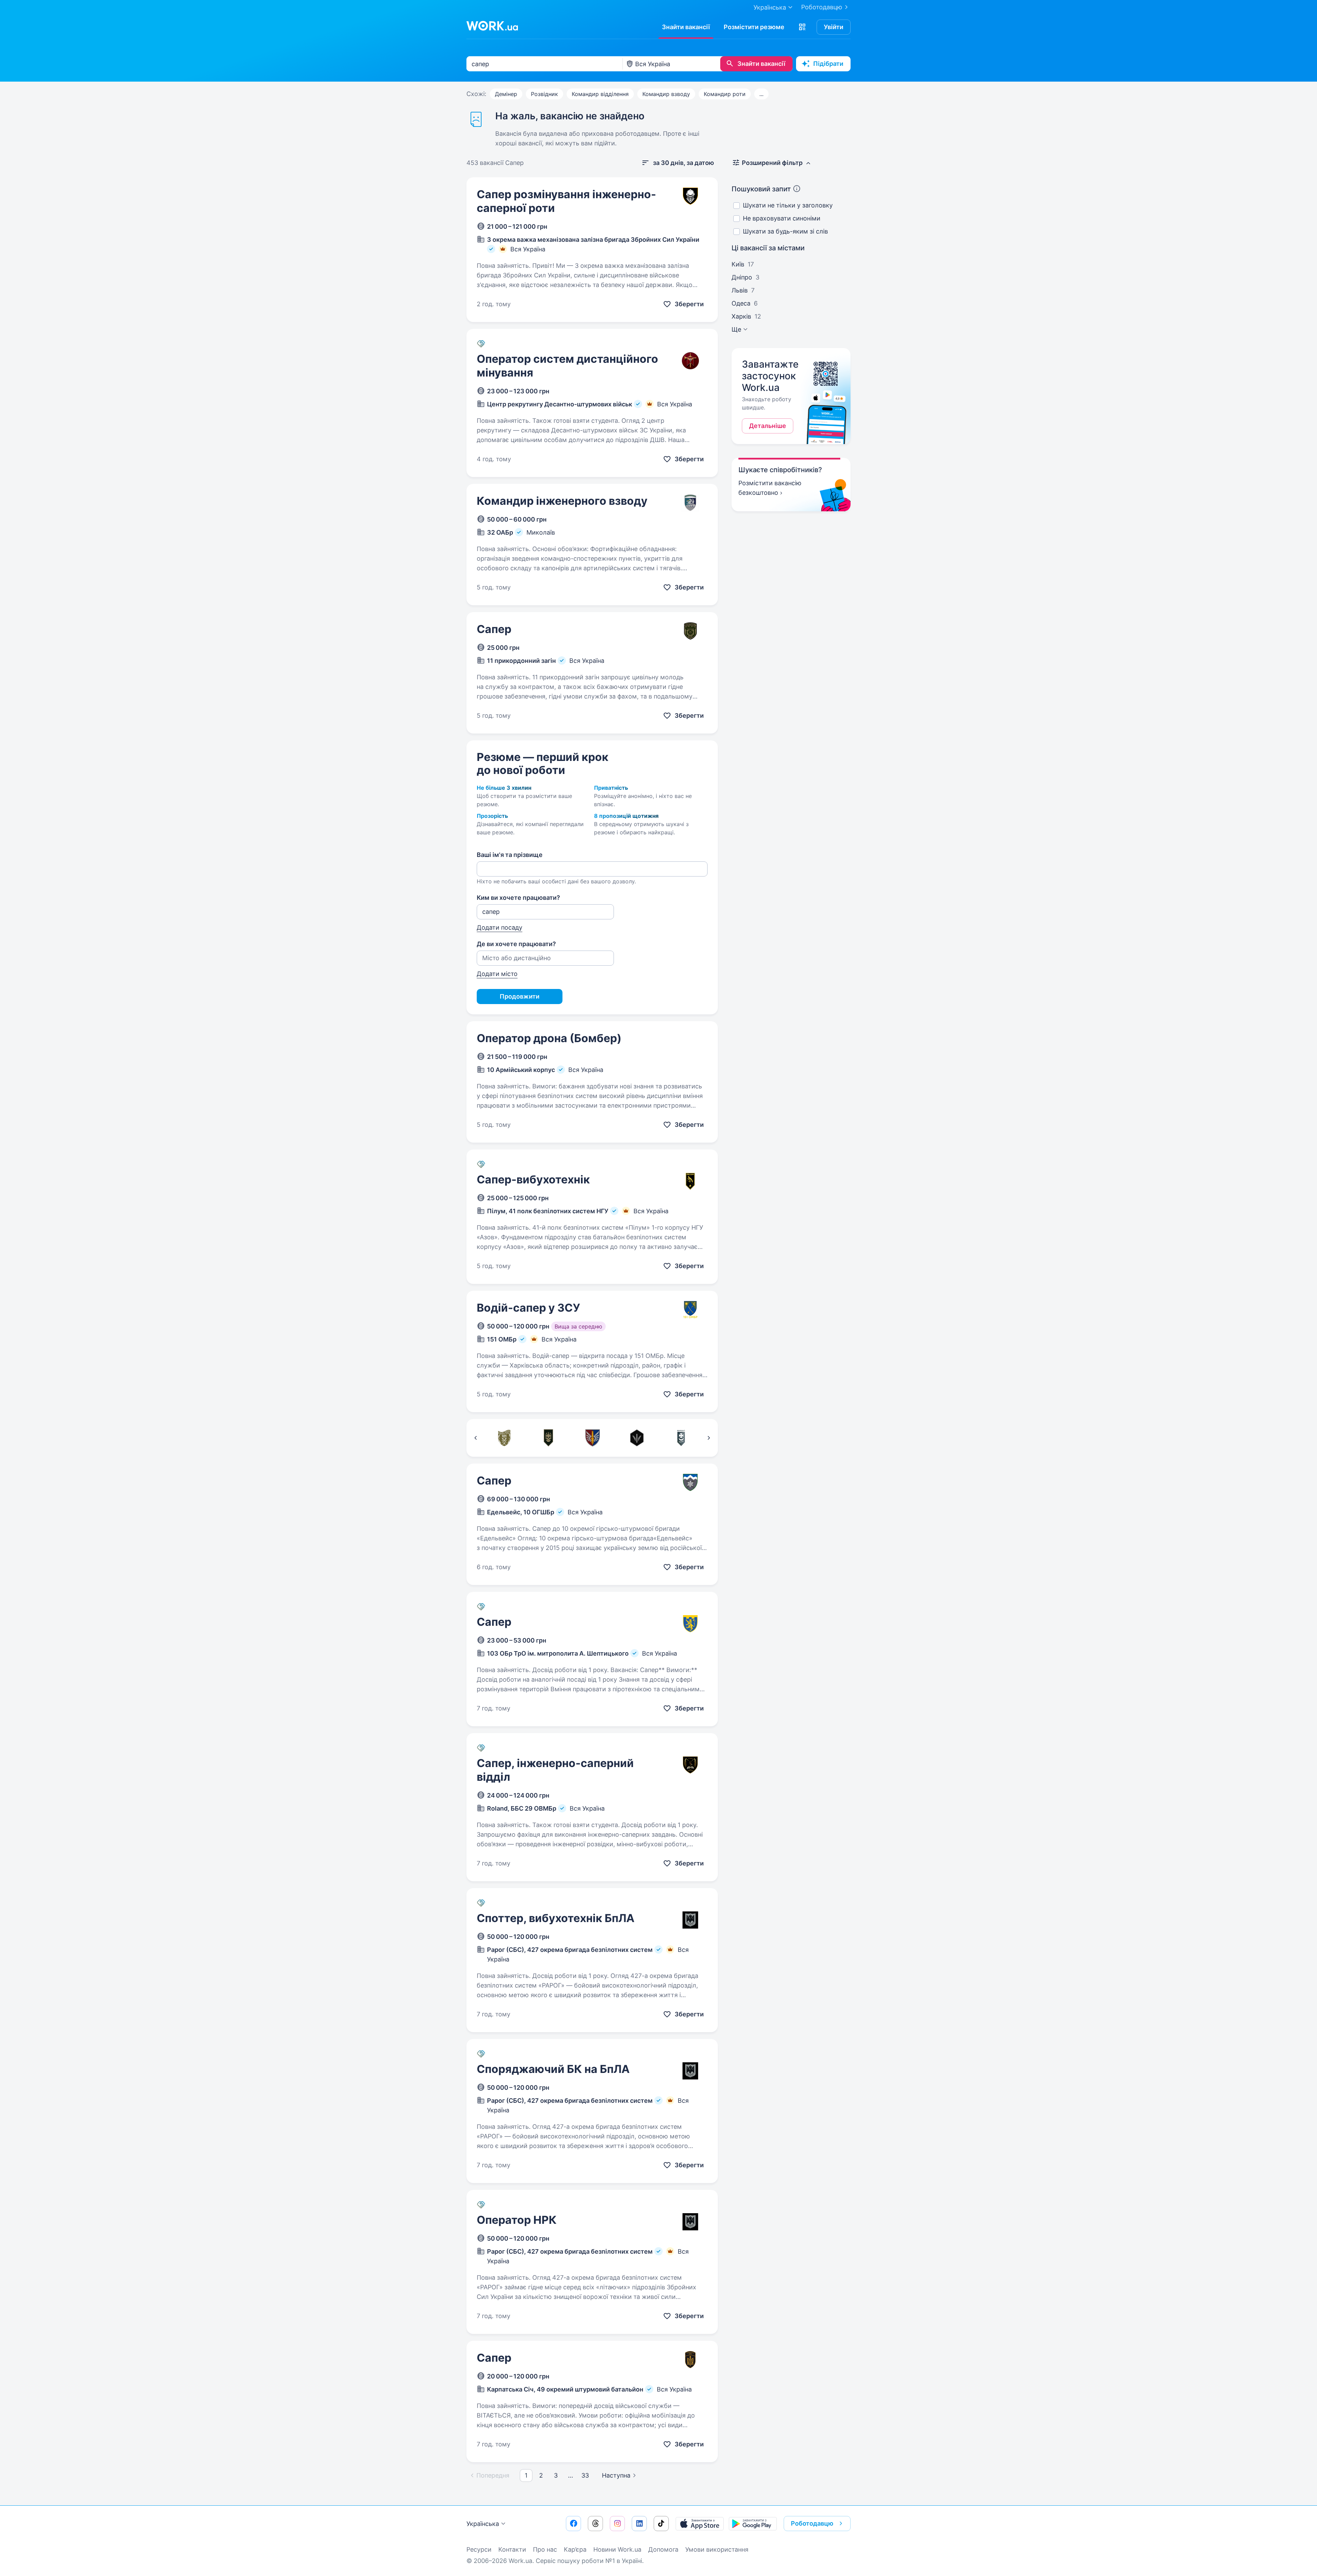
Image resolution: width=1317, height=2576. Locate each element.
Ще (736, 329)
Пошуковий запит (761, 189)
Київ (738, 264)
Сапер (494, 629)
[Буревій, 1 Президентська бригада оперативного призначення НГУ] (681, 1438)
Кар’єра (575, 2549)
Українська (483, 2524)
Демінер (506, 94)
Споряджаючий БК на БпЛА (553, 2069)
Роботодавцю (822, 7)
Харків (741, 316)
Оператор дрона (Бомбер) (549, 1038)
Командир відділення (600, 94)
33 (585, 2475)
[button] (802, 27)
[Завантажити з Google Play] (753, 2524)
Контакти (512, 2549)
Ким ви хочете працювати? (518, 898)
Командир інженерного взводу (562, 501)
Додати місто (497, 974)
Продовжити (520, 996)
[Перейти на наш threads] (595, 2524)
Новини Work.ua (617, 2549)
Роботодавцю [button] (812, 2523)
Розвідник (544, 94)
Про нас (545, 2549)
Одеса (741, 303)
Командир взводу (666, 94)
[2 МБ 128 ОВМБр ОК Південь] (504, 1438)
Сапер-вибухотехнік (533, 1179)
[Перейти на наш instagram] (617, 2524)
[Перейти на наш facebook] (573, 2524)
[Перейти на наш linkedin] (639, 2524)
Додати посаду (500, 927)
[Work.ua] (492, 26)
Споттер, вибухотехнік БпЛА (556, 1918)
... (761, 94)
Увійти (834, 27)
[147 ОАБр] (592, 1438)
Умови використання (717, 2549)
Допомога (663, 2549)
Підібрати (828, 64)
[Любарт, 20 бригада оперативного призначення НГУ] (548, 1438)
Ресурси (479, 2549)
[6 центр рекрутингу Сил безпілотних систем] (637, 1438)
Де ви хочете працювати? (516, 944)
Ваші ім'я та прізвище (510, 855)
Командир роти (725, 94)
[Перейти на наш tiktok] (661, 2524)
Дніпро (742, 277)
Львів (740, 290)
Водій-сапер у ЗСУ (528, 1308)
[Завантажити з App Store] (700, 2524)
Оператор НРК (517, 2220)
